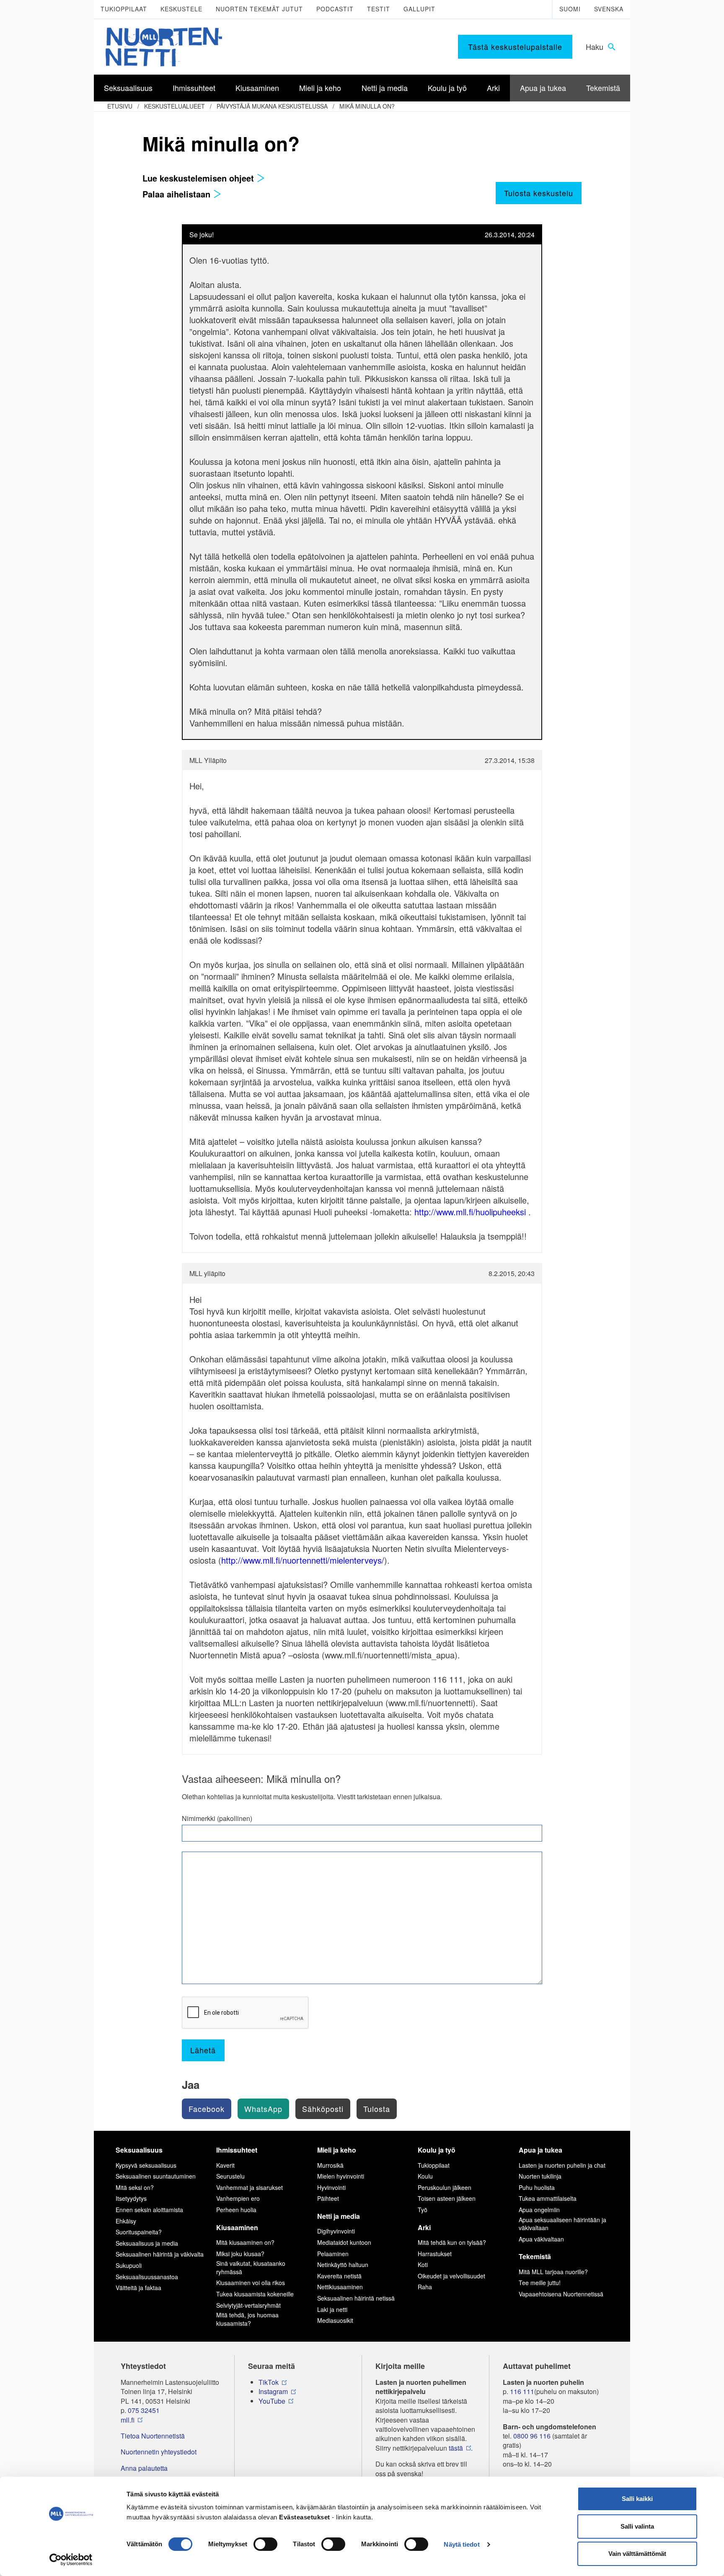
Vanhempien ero (238, 2198)
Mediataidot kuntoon (344, 2242)
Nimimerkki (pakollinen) (217, 1819)
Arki (424, 2227)
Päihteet (328, 2198)
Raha (425, 2287)
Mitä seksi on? (135, 2187)
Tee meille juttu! (540, 2283)
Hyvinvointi (331, 2187)
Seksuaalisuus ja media (147, 2243)
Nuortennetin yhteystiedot (159, 2452)
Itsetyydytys (131, 2198)
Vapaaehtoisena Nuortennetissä (561, 2294)
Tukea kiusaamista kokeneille (255, 2294)
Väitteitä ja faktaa (138, 2288)
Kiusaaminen (237, 2227)
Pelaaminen (333, 2254)
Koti (423, 2265)
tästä (456, 2448)
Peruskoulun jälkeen (445, 2187)
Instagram (273, 2392)
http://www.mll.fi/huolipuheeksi (470, 1212)
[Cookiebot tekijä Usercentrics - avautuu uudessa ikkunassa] (71, 2560)
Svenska (609, 9)
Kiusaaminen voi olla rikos (251, 2283)
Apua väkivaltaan (541, 2239)
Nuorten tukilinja (540, 2176)
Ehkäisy (126, 2221)
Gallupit (419, 9)
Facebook (207, 2109)
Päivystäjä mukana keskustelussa (272, 106)
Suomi (570, 9)
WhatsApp (263, 2109)
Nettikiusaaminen (340, 2287)
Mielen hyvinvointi (341, 2176)
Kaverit (225, 2165)
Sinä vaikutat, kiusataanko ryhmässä (251, 2267)
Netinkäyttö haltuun (343, 2265)
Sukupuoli (129, 2265)
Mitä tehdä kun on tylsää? (452, 2242)
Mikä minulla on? (367, 106)
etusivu (120, 106)
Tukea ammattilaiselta (548, 2198)
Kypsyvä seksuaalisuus (146, 2165)
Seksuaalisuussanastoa (147, 2277)
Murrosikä (330, 2165)
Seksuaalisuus (139, 2150)
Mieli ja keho (337, 2150)
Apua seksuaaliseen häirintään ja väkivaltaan (562, 2224)
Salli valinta (637, 2526)
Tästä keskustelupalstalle (515, 47)
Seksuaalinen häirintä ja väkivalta (160, 2254)
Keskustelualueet (175, 106)
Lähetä (203, 2050)
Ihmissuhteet (237, 2150)
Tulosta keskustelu (539, 193)
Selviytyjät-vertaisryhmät (248, 2305)
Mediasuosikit (335, 2320)
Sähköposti (323, 2109)
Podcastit (335, 9)
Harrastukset (435, 2254)
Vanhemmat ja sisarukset (250, 2187)
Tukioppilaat (124, 9)
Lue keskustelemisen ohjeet (199, 178)
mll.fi (128, 2420)
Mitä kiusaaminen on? (245, 2242)
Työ (423, 2210)
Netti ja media (339, 2216)
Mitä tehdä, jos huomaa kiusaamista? (247, 2319)
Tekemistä (535, 2256)
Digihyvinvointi (336, 2231)
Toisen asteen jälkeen (447, 2198)
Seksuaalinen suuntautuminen (156, 2176)
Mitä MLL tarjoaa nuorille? (553, 2272)
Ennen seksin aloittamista (149, 2210)
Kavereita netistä (339, 2276)
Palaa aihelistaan (178, 194)
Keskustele (181, 9)
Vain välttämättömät (637, 2554)
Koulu (425, 2176)
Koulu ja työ (437, 2150)
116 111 (522, 2392)
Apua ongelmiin (539, 2210)
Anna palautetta (144, 2468)
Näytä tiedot (462, 2544)
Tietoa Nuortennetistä (153, 2436)
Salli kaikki (637, 2499)
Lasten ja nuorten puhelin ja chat (562, 2165)
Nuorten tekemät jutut (259, 9)
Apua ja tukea (540, 2150)
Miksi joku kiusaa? (240, 2254)
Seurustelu (230, 2176)
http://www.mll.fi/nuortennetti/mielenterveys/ (303, 1560)
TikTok (269, 2382)
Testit (379, 9)
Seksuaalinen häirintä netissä (356, 2298)
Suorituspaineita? (139, 2232)
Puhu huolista (537, 2187)
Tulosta (377, 2109)
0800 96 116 (532, 2436)
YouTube (272, 2401)
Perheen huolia (236, 2210)
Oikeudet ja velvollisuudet (451, 2276)
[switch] (265, 2544)
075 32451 (144, 2410)
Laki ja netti (332, 2309)
